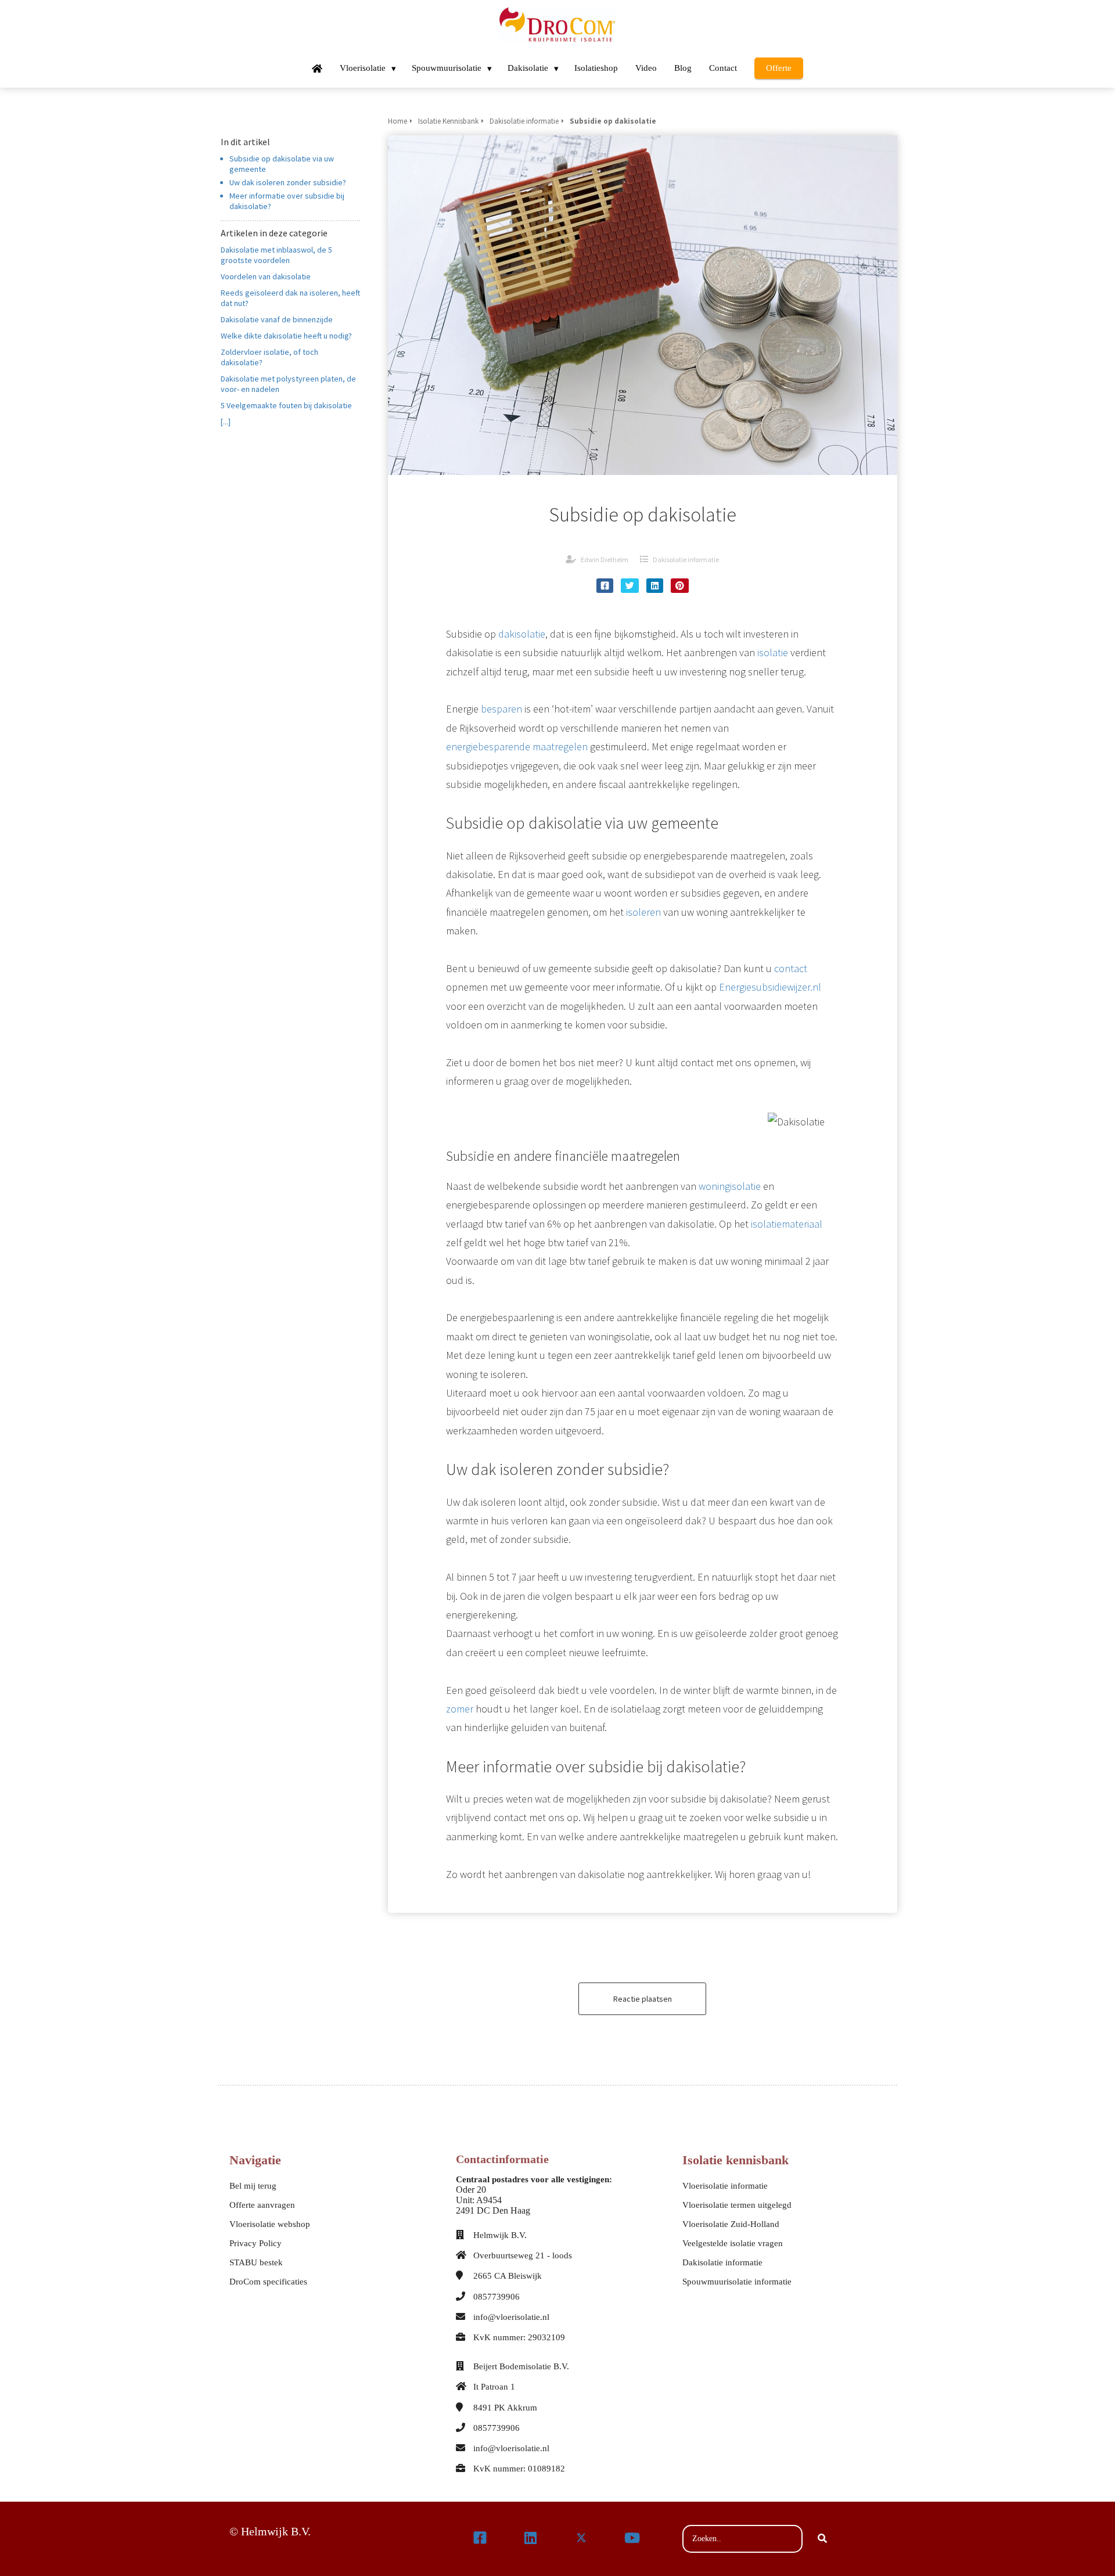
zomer (460, 1709)
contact (791, 968)
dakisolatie (522, 634)
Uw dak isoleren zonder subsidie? (288, 182)
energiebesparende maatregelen (517, 746)
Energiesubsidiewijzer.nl (770, 987)
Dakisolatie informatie (686, 560)
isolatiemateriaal (787, 1224)
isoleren (643, 912)
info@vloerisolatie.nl (511, 2317)
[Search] (822, 2539)
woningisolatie (730, 1186)
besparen (501, 709)
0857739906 (497, 2297)
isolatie (773, 652)
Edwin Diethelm (605, 560)
